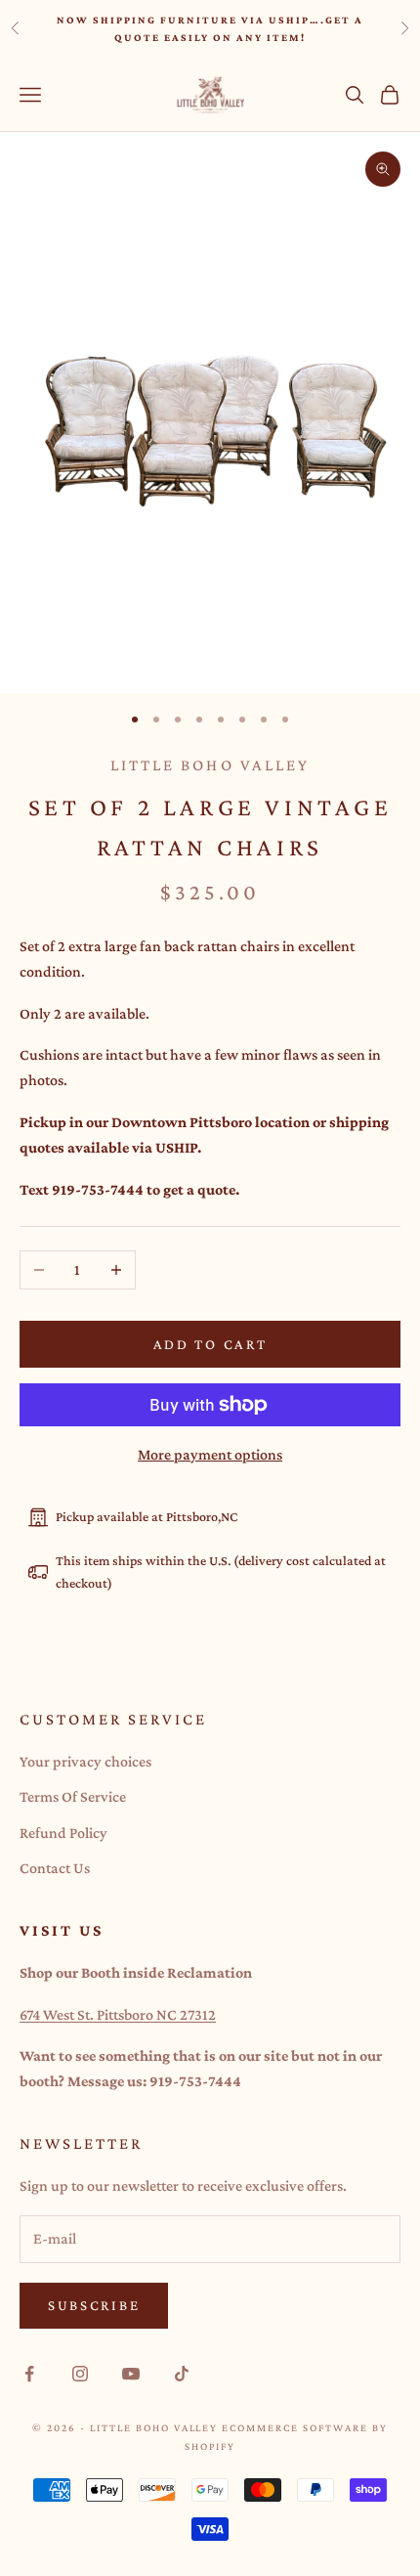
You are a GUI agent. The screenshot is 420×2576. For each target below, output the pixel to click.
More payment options (210, 1454)
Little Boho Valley (210, 765)
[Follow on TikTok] (182, 2374)
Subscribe (94, 2305)
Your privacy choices (85, 1761)
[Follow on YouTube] (131, 2374)
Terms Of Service (73, 1796)
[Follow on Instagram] (80, 2374)
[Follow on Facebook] (29, 2374)
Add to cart (210, 1344)
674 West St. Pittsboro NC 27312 (118, 2014)
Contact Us (55, 1868)
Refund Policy (63, 1833)
